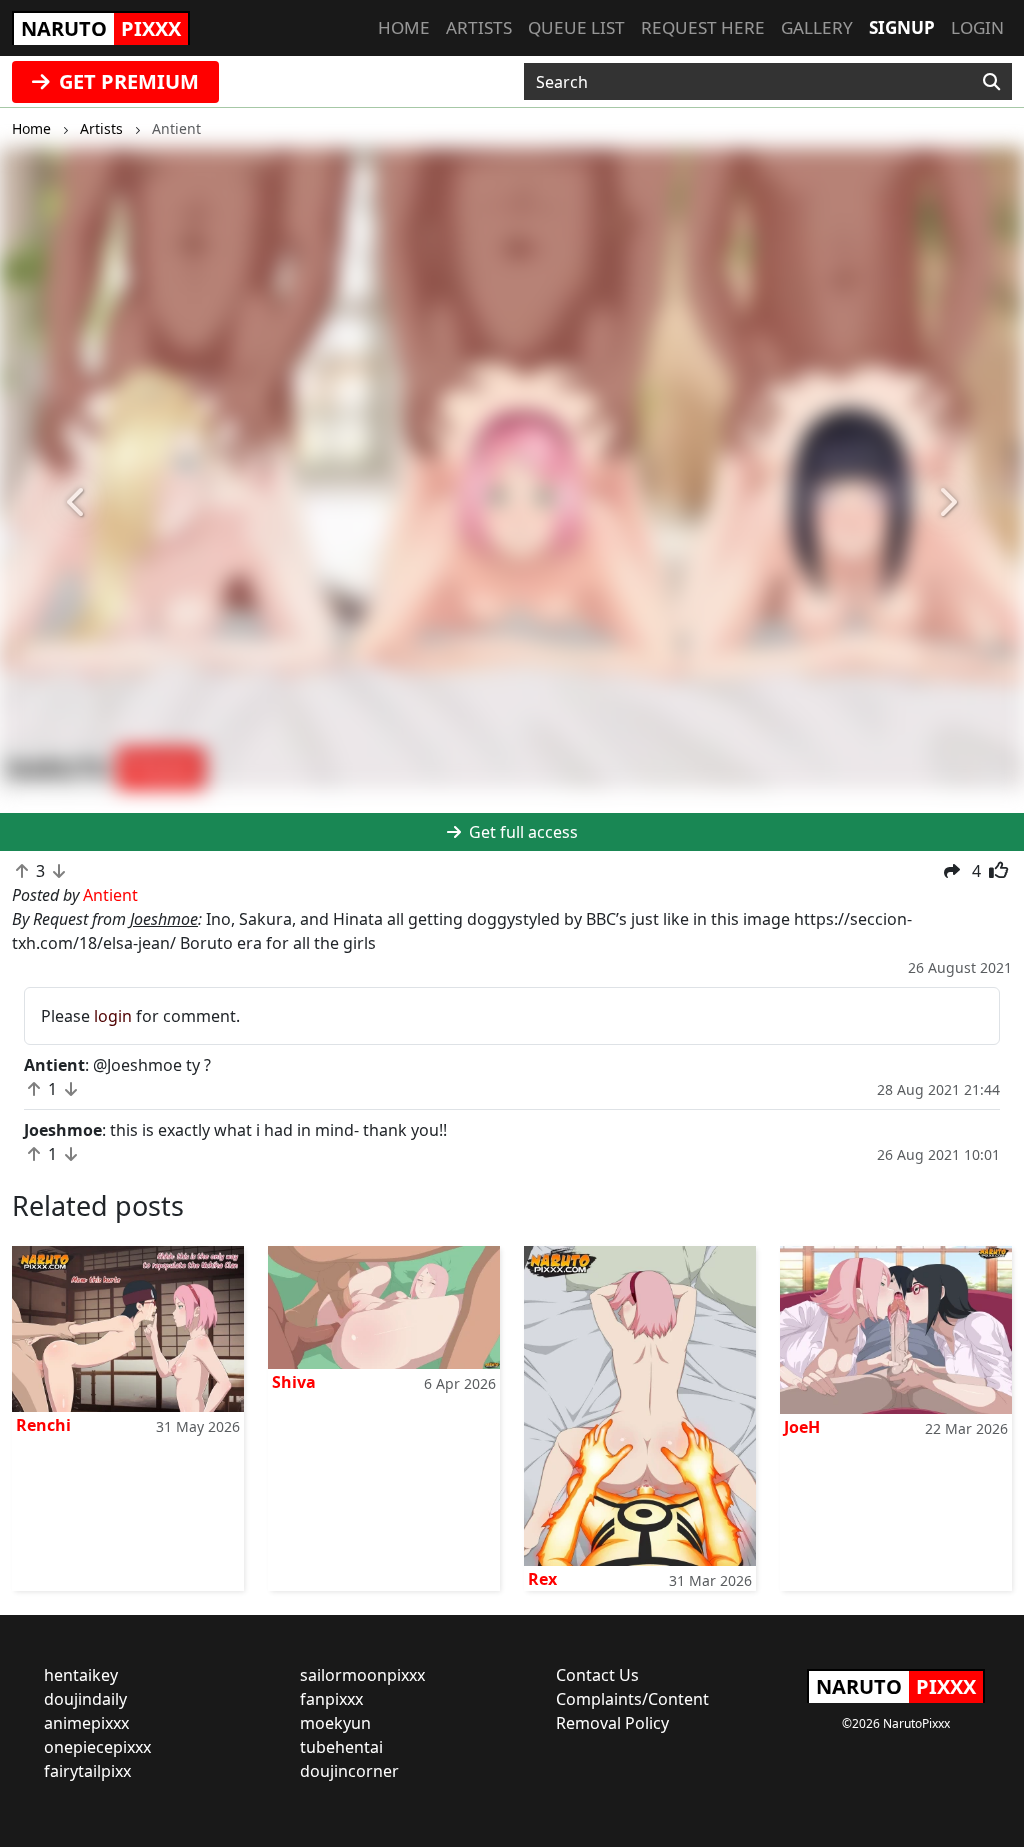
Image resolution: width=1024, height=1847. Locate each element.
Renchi (43, 1425)
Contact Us (597, 1675)
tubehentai (341, 1747)
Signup (902, 27)
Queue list (576, 27)
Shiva (294, 1382)
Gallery (817, 27)
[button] (77, 503)
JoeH (802, 1427)
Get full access (521, 832)
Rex (542, 1579)
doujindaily (85, 1699)
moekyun (335, 1723)
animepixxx (86, 1723)
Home (404, 27)
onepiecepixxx (97, 1747)
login (113, 1016)
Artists (479, 27)
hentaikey (81, 1675)
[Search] (991, 82)
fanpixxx (331, 1699)
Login (977, 27)
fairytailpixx (87, 1771)
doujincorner (349, 1771)
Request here (703, 27)
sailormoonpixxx (362, 1675)
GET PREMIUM (126, 81)
